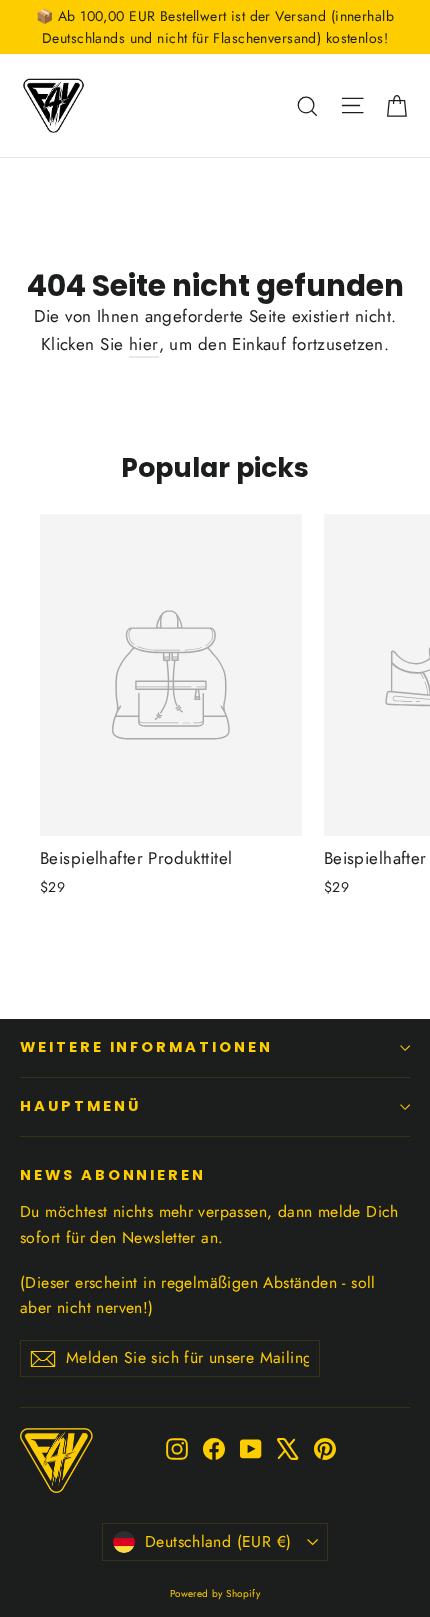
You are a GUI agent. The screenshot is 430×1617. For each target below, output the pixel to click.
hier (144, 344)
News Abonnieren (113, 1175)
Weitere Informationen (146, 1047)
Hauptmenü (80, 1106)
